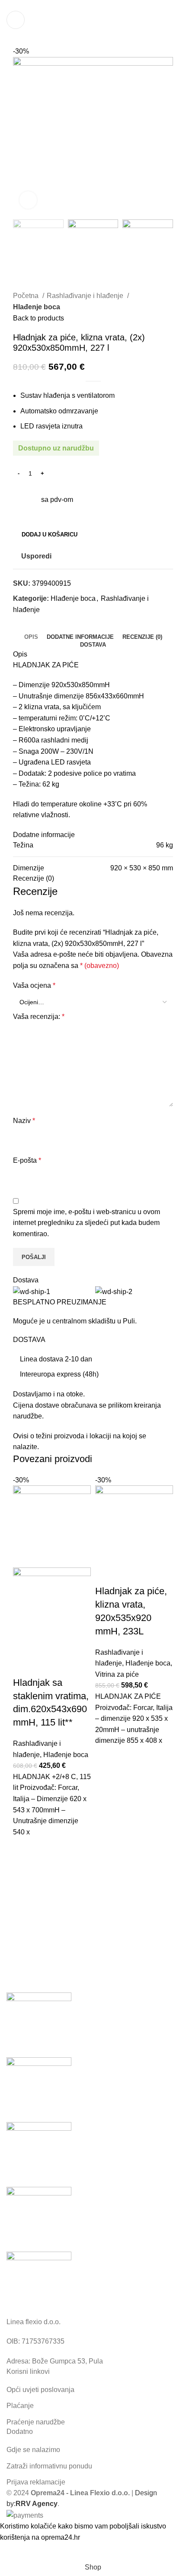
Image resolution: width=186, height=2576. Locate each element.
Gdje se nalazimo (33, 2450)
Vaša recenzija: (39, 1017)
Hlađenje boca (37, 307)
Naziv (24, 1121)
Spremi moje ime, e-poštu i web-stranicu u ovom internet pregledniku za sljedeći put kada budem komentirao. (87, 1223)
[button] (24, 1848)
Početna (27, 296)
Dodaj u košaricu (50, 535)
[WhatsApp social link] (83, 6)
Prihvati (18, 2551)
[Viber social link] (103, 6)
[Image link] (39, 2283)
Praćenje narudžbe (36, 2422)
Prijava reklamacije (36, 2482)
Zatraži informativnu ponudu (49, 2466)
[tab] (31, 637)
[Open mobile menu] (16, 20)
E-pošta (27, 1160)
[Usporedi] (24, 1666)
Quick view (24, 1870)
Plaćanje (20, 2406)
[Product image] (52, 1610)
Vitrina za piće (117, 1674)
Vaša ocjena (34, 985)
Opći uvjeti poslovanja (40, 2390)
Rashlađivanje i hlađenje (86, 296)
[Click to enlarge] (28, 200)
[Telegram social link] (93, 6)
